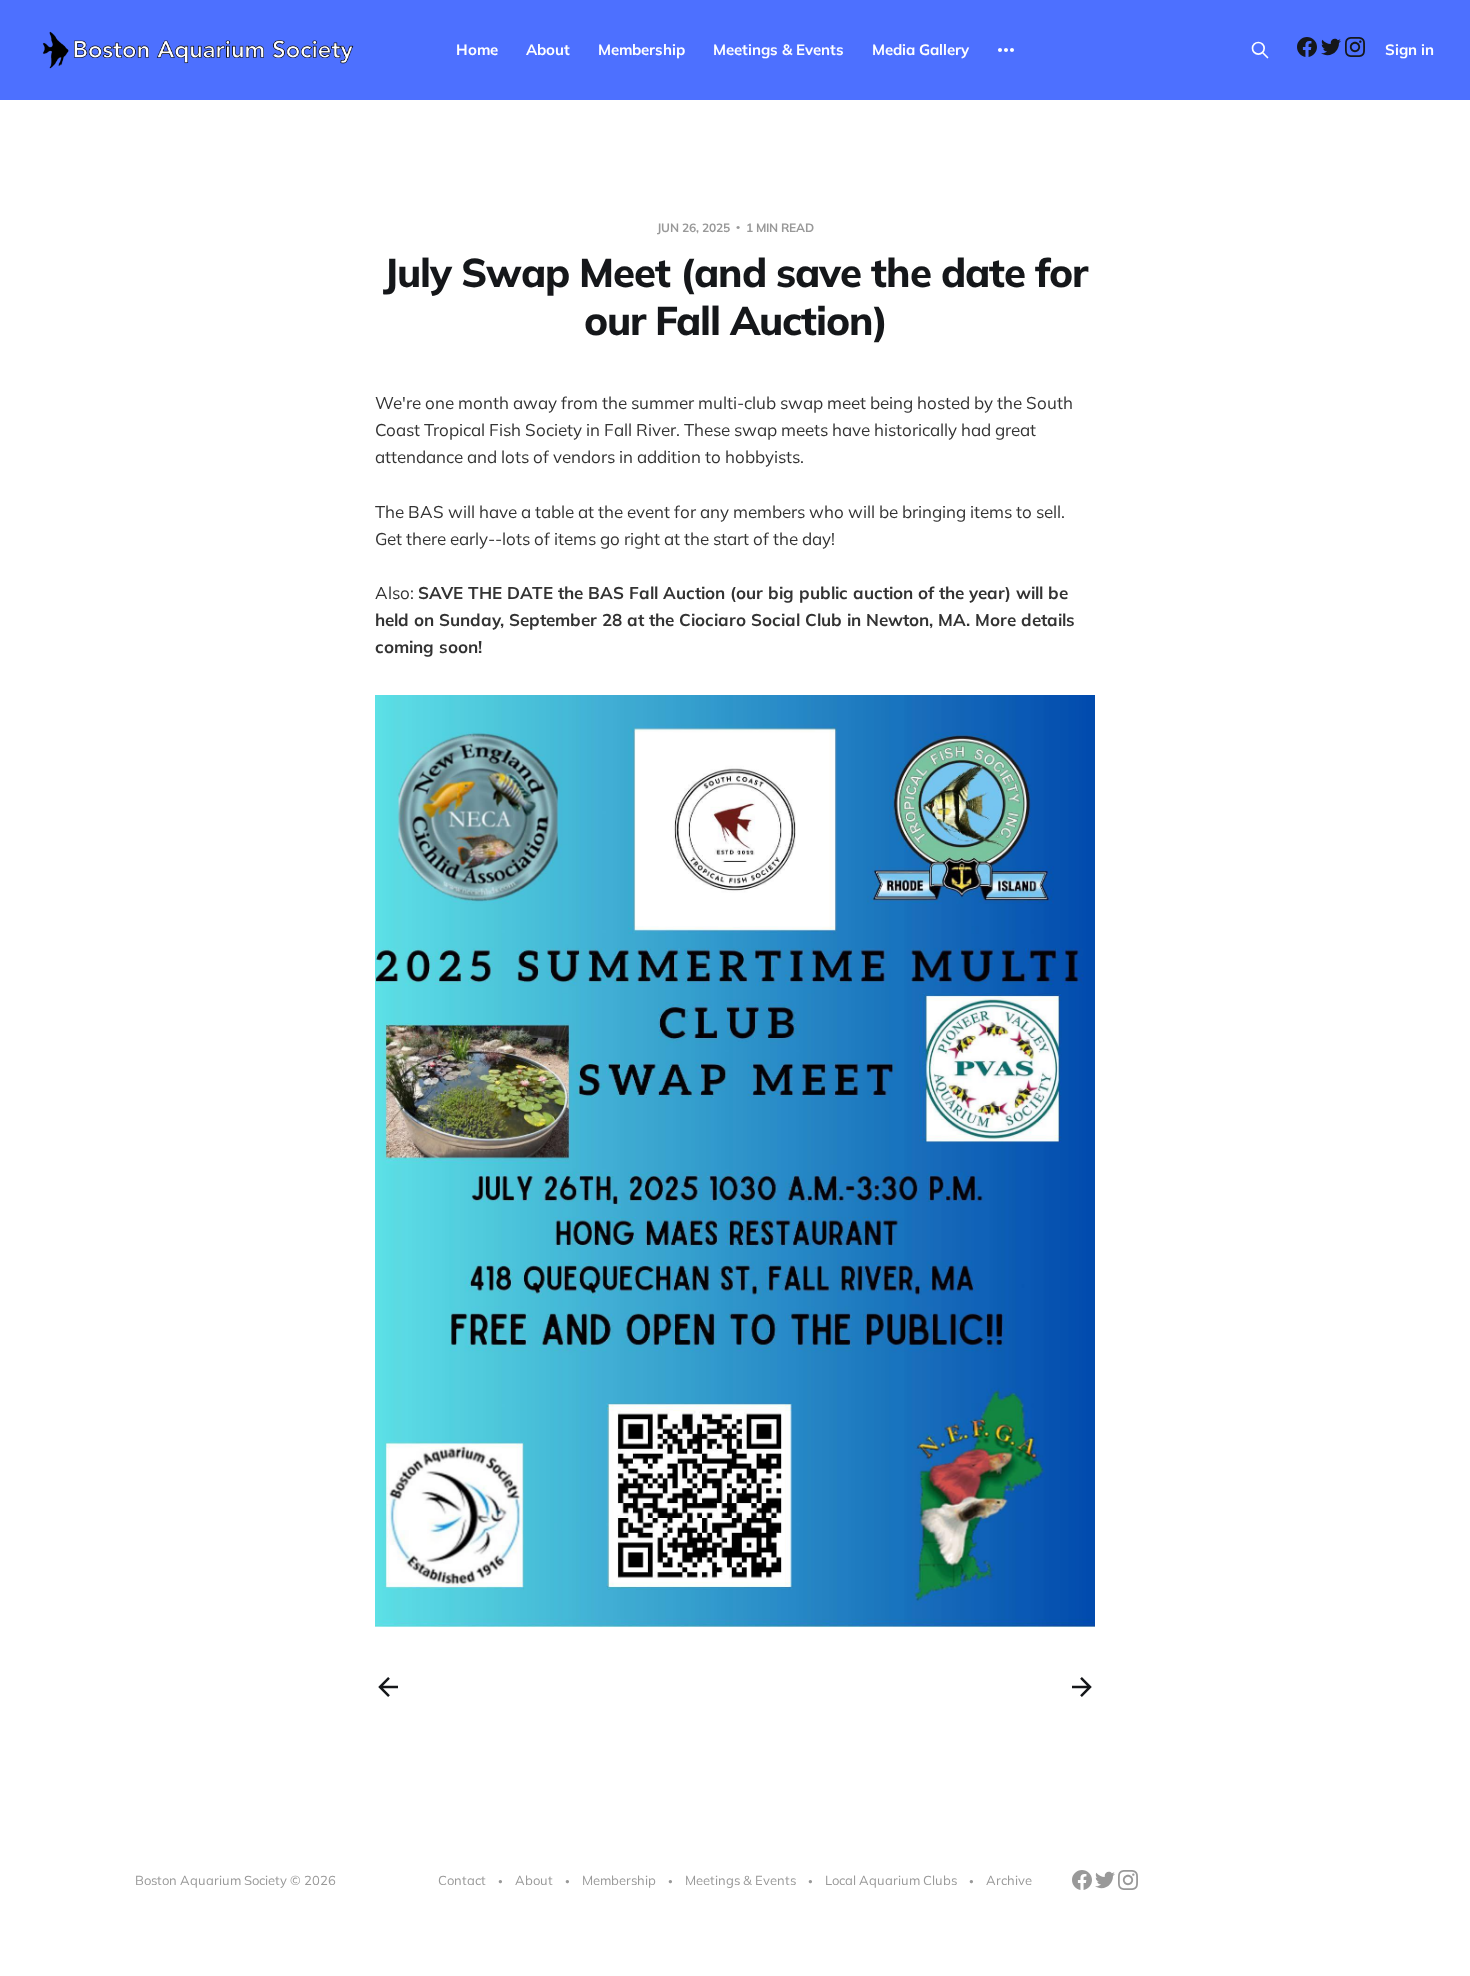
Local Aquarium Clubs (891, 1880)
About (548, 49)
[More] (1006, 50)
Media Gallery (920, 49)
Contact (462, 1880)
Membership (641, 49)
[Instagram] (1355, 51)
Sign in (1409, 49)
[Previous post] (388, 1687)
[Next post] (1082, 1687)
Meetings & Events (778, 49)
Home (477, 49)
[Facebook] (1309, 51)
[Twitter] (1333, 51)
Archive (1009, 1880)
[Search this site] (1260, 50)
